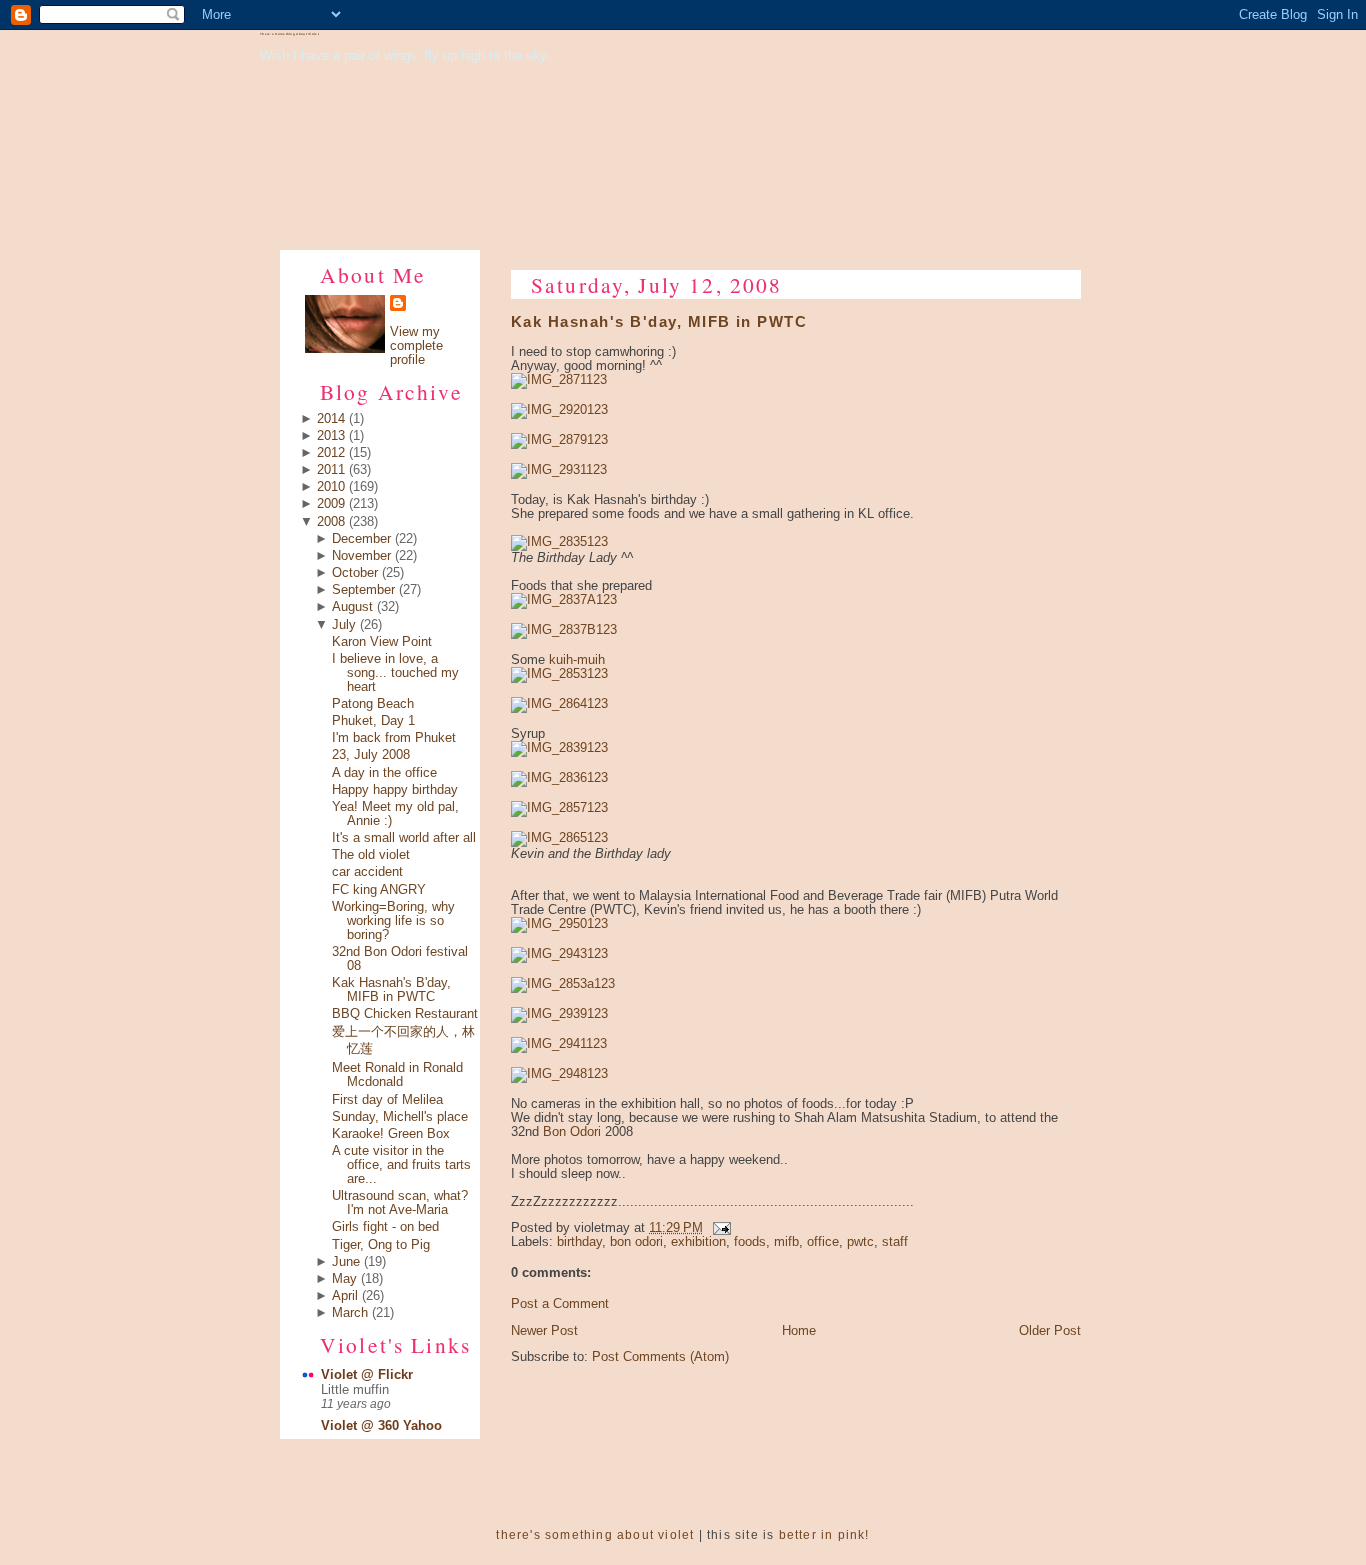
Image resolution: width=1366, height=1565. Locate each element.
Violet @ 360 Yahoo (381, 1426)
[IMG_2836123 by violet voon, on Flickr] (559, 778)
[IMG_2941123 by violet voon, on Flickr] (559, 1044)
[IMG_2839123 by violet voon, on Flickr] (559, 748)
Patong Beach (373, 704)
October (355, 573)
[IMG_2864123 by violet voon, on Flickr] (559, 704)
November (361, 556)
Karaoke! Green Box (391, 1134)
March (350, 1313)
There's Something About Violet (289, 34)
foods (750, 1242)
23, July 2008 (371, 755)
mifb (786, 1242)
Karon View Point (382, 642)
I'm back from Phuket (394, 738)
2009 (331, 504)
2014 (331, 419)
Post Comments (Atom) (660, 1357)
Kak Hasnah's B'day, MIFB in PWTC (391, 990)
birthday (579, 1242)
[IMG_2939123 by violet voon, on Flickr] (559, 1014)
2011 (331, 470)
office (823, 1242)
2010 (331, 487)
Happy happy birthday (395, 790)
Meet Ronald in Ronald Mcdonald (397, 1075)
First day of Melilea (387, 1100)
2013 (331, 436)
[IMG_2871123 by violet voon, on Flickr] (559, 380)
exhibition (698, 1242)
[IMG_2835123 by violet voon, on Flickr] (559, 542)
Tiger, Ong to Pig (381, 1245)
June (346, 1262)
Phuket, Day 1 (373, 721)
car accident (367, 872)
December (361, 539)
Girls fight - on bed (385, 1227)
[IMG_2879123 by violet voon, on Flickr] (559, 440)
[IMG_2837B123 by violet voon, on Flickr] (564, 630)
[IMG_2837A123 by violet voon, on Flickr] (564, 600)
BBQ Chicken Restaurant (405, 1014)
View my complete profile (416, 346)
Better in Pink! (824, 1535)
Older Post (1050, 1331)
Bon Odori (572, 1132)
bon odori (636, 1242)
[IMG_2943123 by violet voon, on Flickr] (559, 954)
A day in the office (384, 773)
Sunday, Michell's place (400, 1117)
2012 (331, 453)
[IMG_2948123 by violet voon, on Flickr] (559, 1074)
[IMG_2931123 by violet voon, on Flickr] (559, 470)
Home (799, 1331)
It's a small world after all (404, 838)
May (344, 1279)
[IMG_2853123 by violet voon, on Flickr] (559, 674)
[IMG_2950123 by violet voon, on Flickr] (559, 924)
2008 (331, 522)
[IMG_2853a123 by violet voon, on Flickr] (563, 984)
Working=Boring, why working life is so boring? (393, 921)
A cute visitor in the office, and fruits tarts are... (401, 1165)
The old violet (371, 855)
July (344, 625)
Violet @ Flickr (367, 1375)
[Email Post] (719, 1228)
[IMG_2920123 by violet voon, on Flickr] (559, 410)
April (345, 1296)
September (363, 590)
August (352, 607)
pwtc (860, 1242)
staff (895, 1242)
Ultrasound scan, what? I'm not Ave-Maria (400, 1203)
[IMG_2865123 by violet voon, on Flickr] (559, 838)
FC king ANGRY (379, 890)
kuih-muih (577, 660)
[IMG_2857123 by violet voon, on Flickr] (559, 808)
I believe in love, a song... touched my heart (395, 673)
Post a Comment (560, 1304)
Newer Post (544, 1331)
